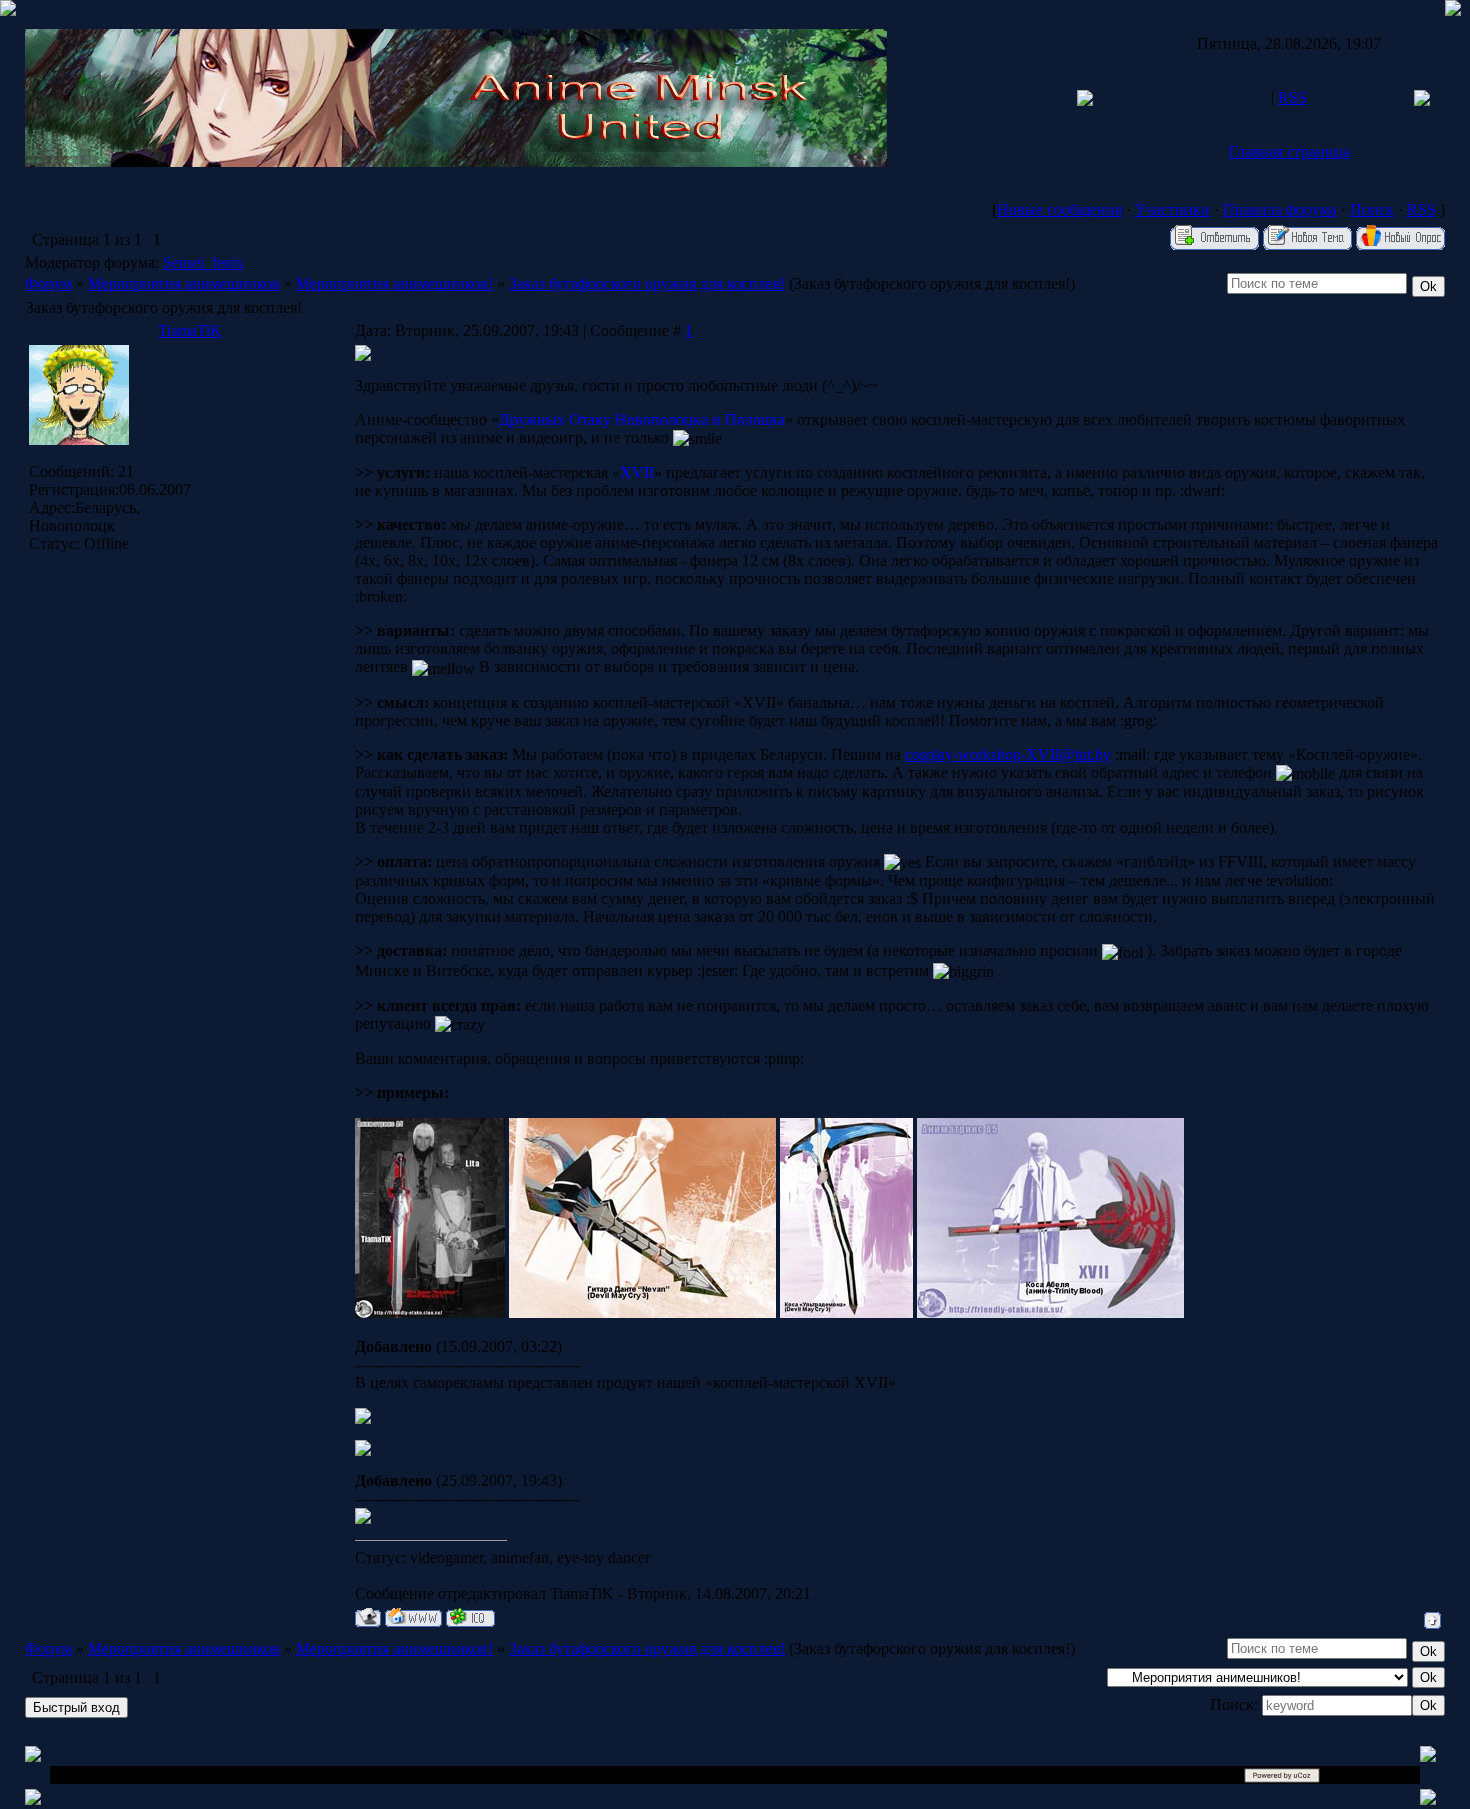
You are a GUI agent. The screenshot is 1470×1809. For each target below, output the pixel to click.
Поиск (1372, 209)
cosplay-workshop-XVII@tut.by (1008, 754)
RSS (1292, 97)
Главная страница (1289, 151)
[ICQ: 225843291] (470, 1617)
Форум (48, 283)
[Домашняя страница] (413, 1617)
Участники (1172, 209)
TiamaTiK (190, 330)
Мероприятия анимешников (184, 283)
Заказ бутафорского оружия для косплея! (647, 283)
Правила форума (1280, 209)
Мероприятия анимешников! (394, 283)
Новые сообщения (1059, 209)
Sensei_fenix (203, 262)
